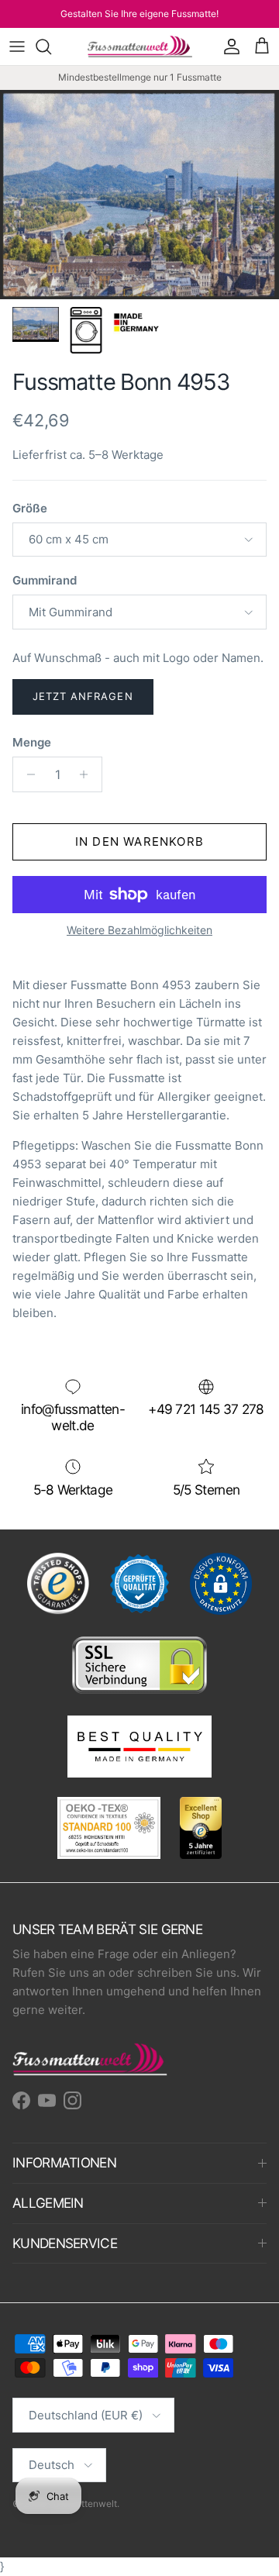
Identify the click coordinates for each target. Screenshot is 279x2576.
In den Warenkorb (139, 841)
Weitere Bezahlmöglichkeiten (139, 930)
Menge (32, 742)
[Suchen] (51, 47)
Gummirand (45, 580)
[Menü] (17, 47)
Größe (30, 508)
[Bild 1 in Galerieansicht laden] (139, 195)
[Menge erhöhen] (88, 774)
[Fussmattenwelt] (140, 47)
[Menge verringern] (27, 774)
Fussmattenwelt (83, 2504)
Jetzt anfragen (83, 696)
